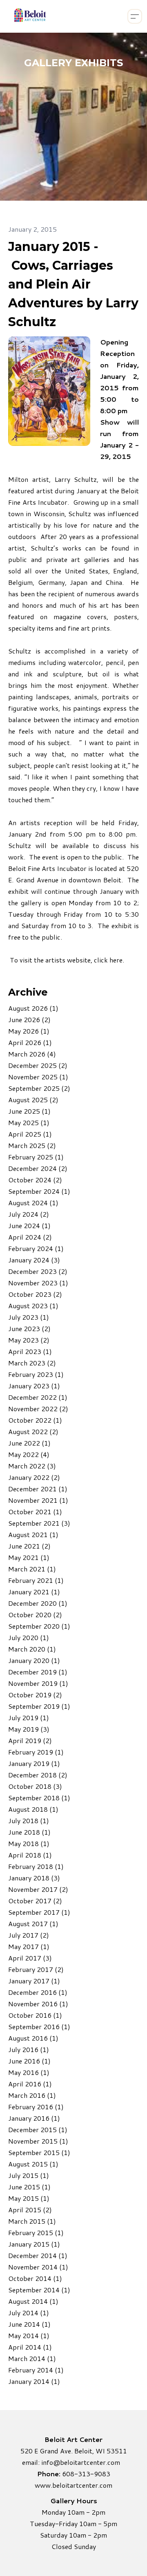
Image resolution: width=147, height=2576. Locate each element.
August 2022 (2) (33, 1431)
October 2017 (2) (35, 1901)
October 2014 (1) (35, 2278)
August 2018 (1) (33, 1809)
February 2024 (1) (36, 1248)
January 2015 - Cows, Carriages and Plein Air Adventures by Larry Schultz (73, 284)
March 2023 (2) (32, 1363)
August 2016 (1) (33, 2038)
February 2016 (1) (36, 2107)
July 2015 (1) (29, 2175)
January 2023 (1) (34, 1386)
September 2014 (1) (39, 2290)
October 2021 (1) (35, 1512)
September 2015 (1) (39, 2152)
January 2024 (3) (34, 1260)
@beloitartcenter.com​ (87, 2462)
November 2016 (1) (38, 2004)
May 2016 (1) (29, 2072)
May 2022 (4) (29, 1454)
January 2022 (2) (34, 1477)
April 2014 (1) (30, 2347)
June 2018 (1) (29, 1832)
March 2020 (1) (32, 1649)
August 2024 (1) (33, 1203)
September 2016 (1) (39, 2027)
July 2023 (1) (29, 1317)
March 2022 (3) (32, 1466)
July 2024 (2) (29, 1214)
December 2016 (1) (38, 1992)
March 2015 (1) (32, 2221)
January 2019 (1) (34, 1763)
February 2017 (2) (36, 1969)
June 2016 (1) (29, 2061)
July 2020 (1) (29, 1637)
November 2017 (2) (38, 1889)
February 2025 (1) (36, 1157)
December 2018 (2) (38, 1775)
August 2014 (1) (33, 2301)
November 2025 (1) (38, 1077)
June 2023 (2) (29, 1328)
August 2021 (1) (33, 1534)
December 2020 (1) (38, 1603)
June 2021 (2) (29, 1546)
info (47, 2462)
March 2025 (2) (32, 1145)
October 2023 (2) (35, 1294)
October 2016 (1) (35, 2015)
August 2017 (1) (33, 1924)
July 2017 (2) (29, 1935)
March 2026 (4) (32, 1054)
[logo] (29, 16)
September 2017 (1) (39, 1912)
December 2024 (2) (38, 1168)
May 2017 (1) (29, 1946)
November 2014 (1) (38, 2267)
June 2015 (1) (29, 2187)
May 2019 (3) (29, 1729)
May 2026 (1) (29, 1031)
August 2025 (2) (33, 1100)
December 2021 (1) (38, 1489)
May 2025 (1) (29, 1122)
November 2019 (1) (38, 1683)
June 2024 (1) (29, 1225)
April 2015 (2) (30, 2210)
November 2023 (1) (38, 1283)
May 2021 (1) (29, 1557)
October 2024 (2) (35, 1180)
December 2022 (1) (38, 1397)
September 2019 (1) (39, 1706)
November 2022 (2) (38, 1409)
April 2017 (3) (30, 1958)
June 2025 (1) (29, 1111)
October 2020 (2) (35, 1615)
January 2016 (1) (34, 2118)
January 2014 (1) (34, 2381)
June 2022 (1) (29, 1443)
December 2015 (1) (38, 2130)
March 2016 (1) (32, 2095)
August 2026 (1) (33, 1008)
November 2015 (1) (38, 2141)
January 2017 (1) (34, 1981)
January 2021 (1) (34, 1592)
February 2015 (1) (36, 2232)
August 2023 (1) (33, 1306)
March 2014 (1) (32, 2358)
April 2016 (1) (30, 2084)
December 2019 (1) (38, 1672)
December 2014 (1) (38, 2255)
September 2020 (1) (39, 1626)
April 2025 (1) (30, 1134)
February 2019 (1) (36, 1752)
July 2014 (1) (29, 2313)
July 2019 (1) (29, 1718)
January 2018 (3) (34, 1878)
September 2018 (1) (39, 1798)
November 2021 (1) (38, 1500)
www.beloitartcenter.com (73, 2485)
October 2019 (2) (35, 1695)
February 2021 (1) (36, 1580)
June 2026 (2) (29, 1019)
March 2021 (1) (32, 1569)
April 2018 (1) (30, 1855)
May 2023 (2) (29, 1340)
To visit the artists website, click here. (67, 960)
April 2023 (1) (30, 1351)
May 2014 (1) (29, 2335)
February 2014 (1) (36, 2370)
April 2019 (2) (30, 1740)
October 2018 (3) (35, 1786)
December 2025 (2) (38, 1065)
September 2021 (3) (39, 1523)
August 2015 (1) (33, 2164)
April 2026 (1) (30, 1042)
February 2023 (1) (36, 1374)
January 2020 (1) (34, 1660)
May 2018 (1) (29, 1843)
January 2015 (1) (34, 2244)
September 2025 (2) (39, 1088)
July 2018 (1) (29, 1821)
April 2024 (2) (30, 1237)
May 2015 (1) (29, 2198)
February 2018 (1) (36, 1866)
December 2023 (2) (38, 1271)
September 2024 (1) (39, 1191)
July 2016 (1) (29, 2049)
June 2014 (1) (29, 2324)
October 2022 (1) (35, 1420)
